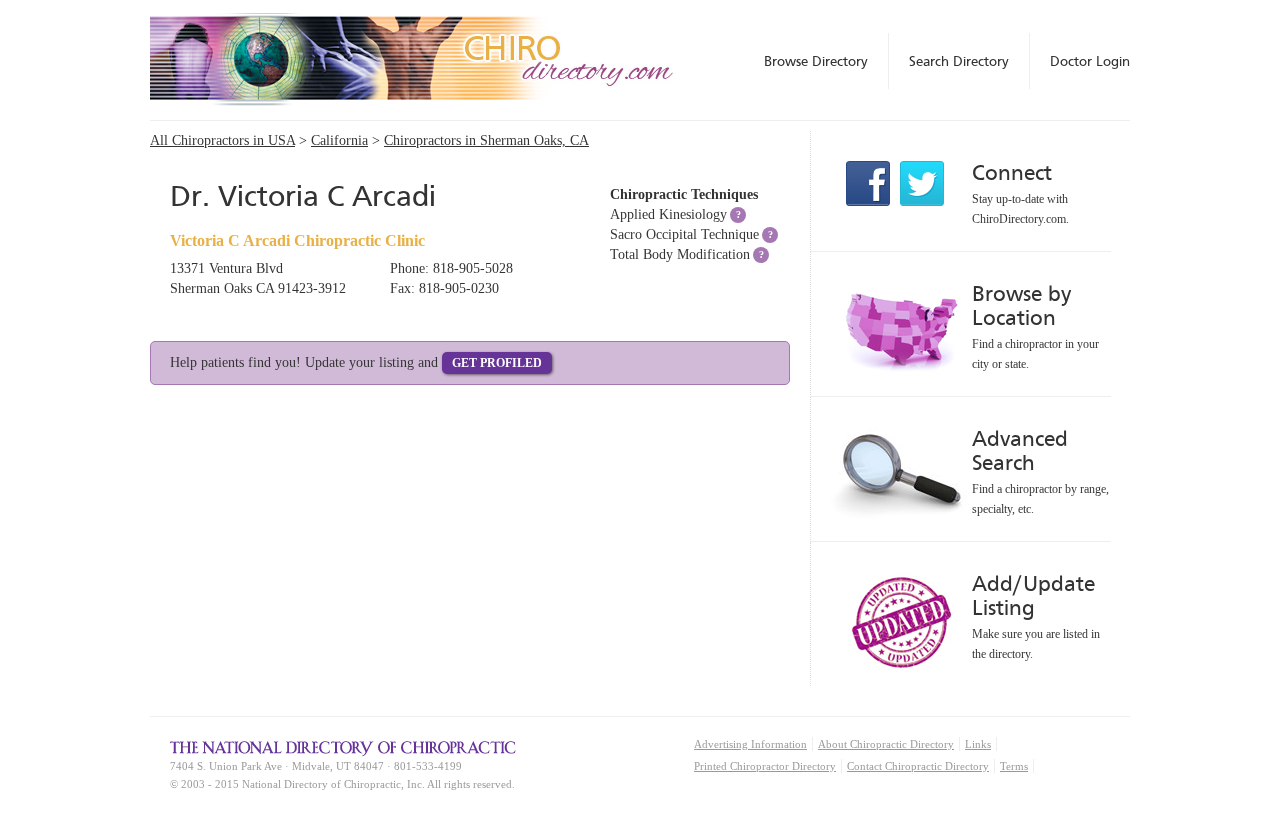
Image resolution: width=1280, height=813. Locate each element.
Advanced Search (1020, 450)
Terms (1014, 766)
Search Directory (959, 61)
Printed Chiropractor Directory (765, 766)
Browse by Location (1021, 305)
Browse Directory (816, 61)
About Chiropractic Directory (886, 744)
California (339, 140)
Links (978, 744)
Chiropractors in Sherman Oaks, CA (486, 140)
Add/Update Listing (1033, 595)
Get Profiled (497, 363)
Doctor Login (1090, 61)
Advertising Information (750, 744)
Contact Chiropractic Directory (918, 766)
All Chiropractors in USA (222, 140)
